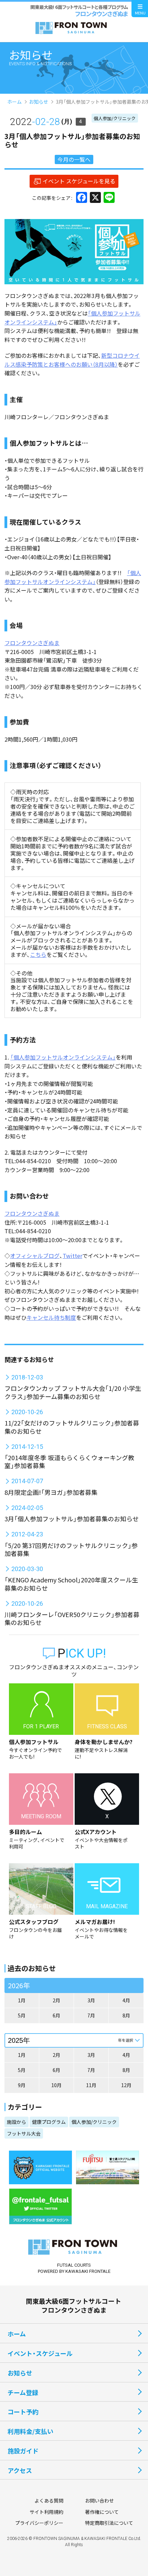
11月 (91, 2085)
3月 (91, 2000)
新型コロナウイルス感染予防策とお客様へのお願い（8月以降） (72, 360)
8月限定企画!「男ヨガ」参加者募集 (51, 1492)
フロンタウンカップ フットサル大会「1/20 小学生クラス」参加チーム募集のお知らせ (73, 1392)
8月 (126, 2015)
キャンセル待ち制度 (51, 1317)
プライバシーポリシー (39, 2523)
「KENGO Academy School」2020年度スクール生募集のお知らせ (71, 1584)
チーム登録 (23, 2392)
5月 (22, 2015)
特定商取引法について (109, 2523)
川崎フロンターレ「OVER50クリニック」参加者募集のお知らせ (72, 1618)
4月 (126, 2000)
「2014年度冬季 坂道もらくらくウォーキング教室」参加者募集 (69, 1461)
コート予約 (23, 2412)
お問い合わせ (99, 2500)
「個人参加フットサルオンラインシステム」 (73, 577)
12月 (126, 2085)
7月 (91, 2015)
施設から (17, 2122)
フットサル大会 (24, 2133)
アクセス (20, 2470)
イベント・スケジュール (40, 2353)
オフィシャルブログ (35, 1256)
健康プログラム (49, 2122)
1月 (22, 2000)
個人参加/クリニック (115, 118)
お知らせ (39, 102)
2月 (56, 2000)
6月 (56, 2015)
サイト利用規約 (46, 2512)
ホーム (14, 102)
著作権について (102, 2512)
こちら (38, 954)
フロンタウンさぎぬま (32, 643)
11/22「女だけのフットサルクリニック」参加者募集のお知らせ (72, 1427)
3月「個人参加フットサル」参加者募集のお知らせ (72, 1519)
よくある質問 (49, 2500)
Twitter (72, 1256)
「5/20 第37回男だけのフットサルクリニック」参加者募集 (71, 1549)
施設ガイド (23, 2451)
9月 (22, 2085)
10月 (56, 2085)
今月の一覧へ (74, 159)
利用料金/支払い (30, 2431)
